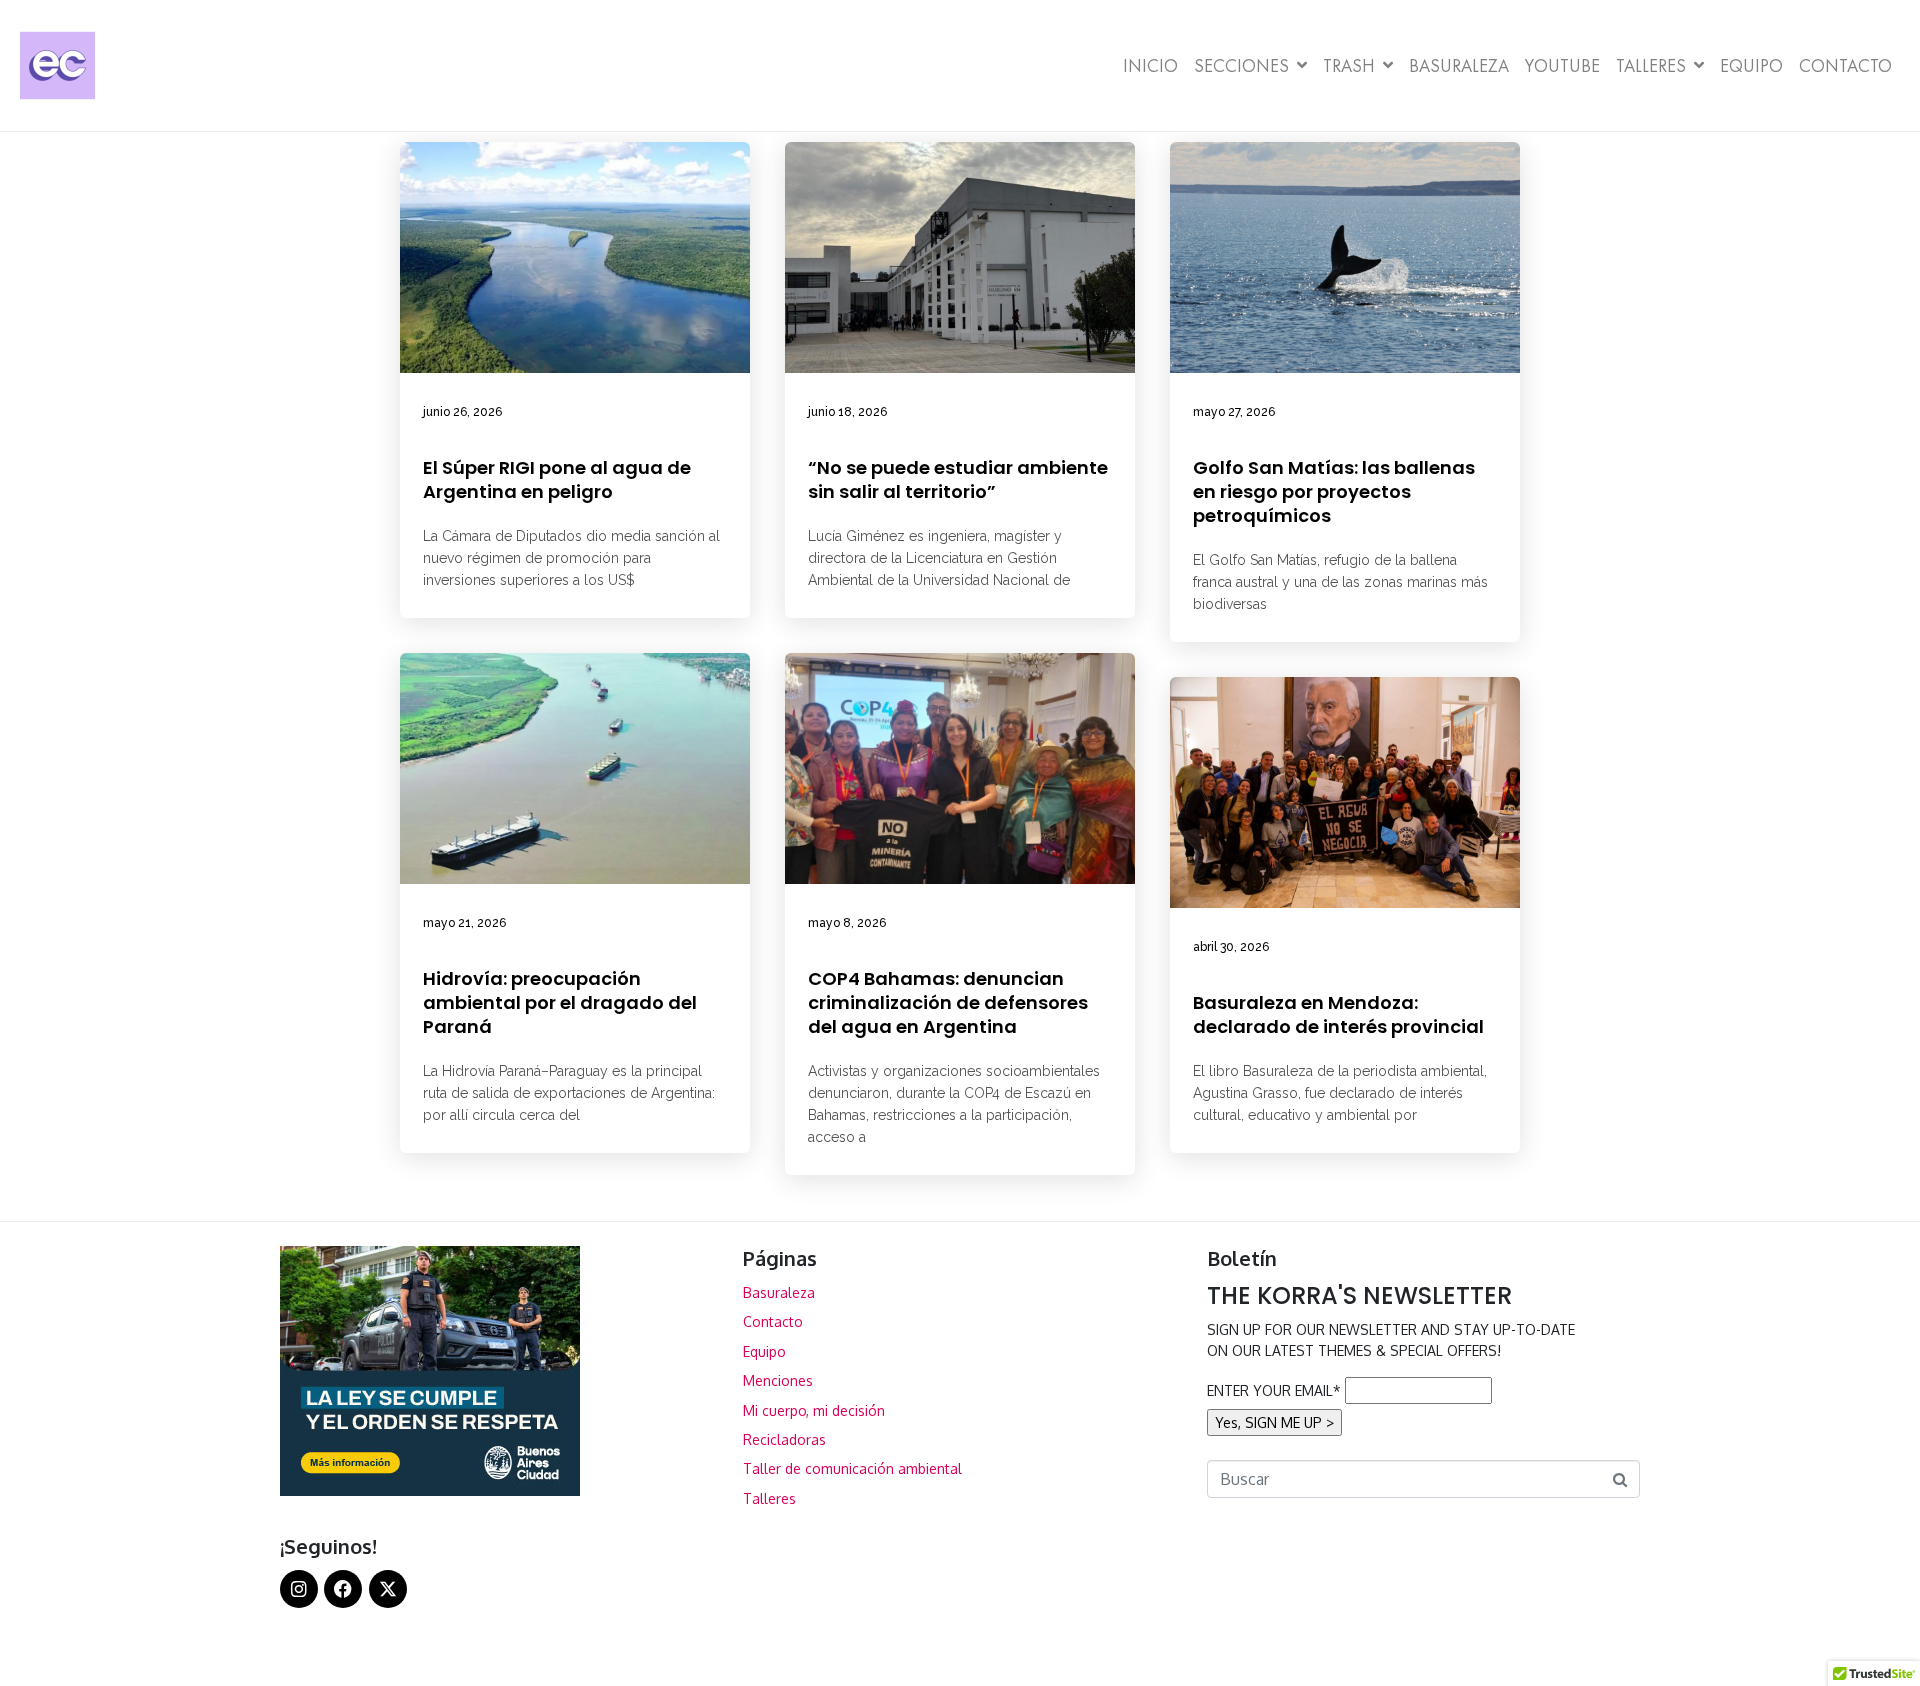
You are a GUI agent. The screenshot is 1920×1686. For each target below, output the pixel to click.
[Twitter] (388, 1589)
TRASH (1349, 65)
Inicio (1150, 65)
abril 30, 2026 (1231, 947)
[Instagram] (299, 1589)
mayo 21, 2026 (464, 923)
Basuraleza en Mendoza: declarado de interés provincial (1338, 1014)
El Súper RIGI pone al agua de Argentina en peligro (557, 479)
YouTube (1562, 65)
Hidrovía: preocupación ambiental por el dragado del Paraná (560, 1002)
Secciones (1241, 65)
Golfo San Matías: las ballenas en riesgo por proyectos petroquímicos (1334, 491)
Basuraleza (1459, 65)
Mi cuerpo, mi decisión (814, 1410)
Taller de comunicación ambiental (852, 1468)
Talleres (1651, 65)
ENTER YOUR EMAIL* (1274, 1390)
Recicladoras (784, 1439)
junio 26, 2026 (462, 412)
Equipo (1751, 65)
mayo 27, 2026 (1234, 412)
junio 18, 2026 (847, 412)
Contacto (1845, 65)
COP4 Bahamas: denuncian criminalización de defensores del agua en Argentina (948, 1002)
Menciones (778, 1380)
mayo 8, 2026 (847, 923)
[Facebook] (343, 1589)
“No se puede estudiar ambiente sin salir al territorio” (958, 479)
